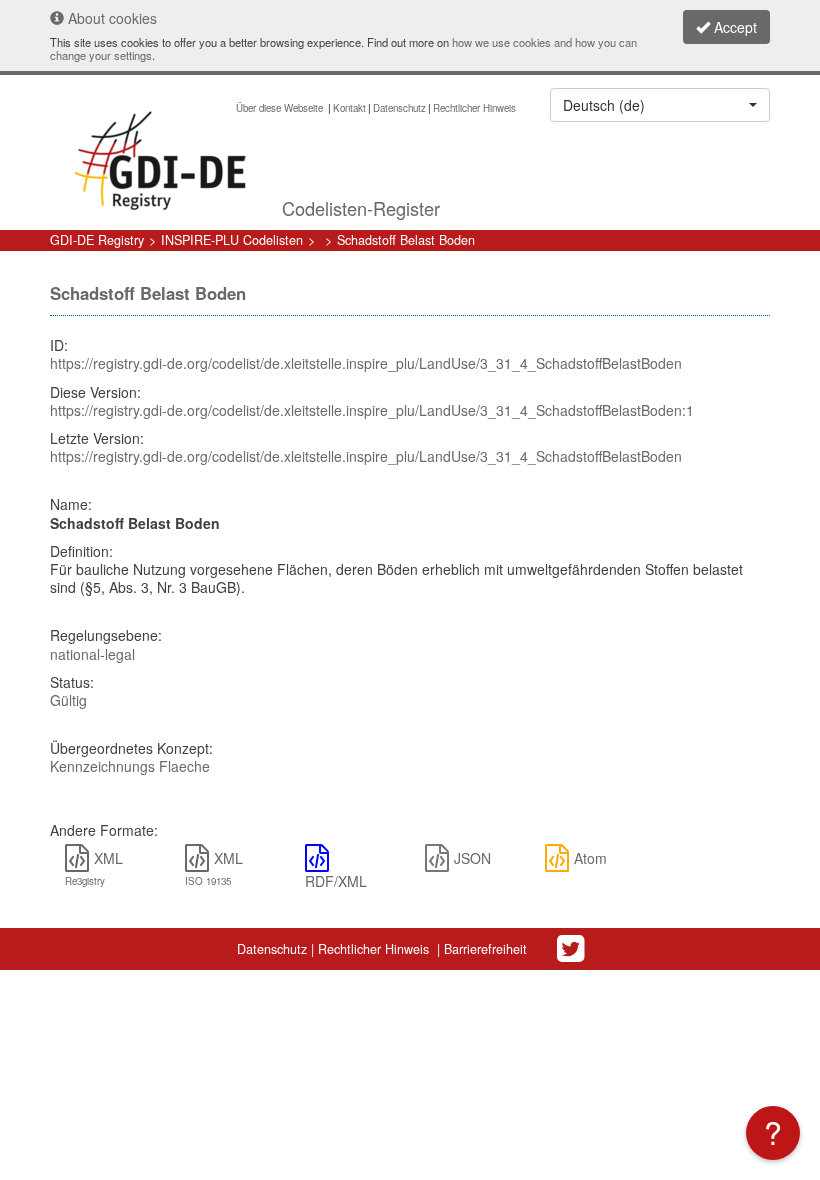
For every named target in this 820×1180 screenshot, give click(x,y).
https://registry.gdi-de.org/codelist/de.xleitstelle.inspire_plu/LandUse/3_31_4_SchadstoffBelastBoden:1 (372, 410)
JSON (472, 858)
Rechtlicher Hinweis (474, 108)
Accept (733, 27)
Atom (590, 858)
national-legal (92, 654)
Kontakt (349, 108)
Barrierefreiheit (485, 949)
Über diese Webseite (281, 108)
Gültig (68, 700)
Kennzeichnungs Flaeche (130, 766)
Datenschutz (399, 108)
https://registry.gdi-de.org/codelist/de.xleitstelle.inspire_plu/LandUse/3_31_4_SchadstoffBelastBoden (366, 363)
